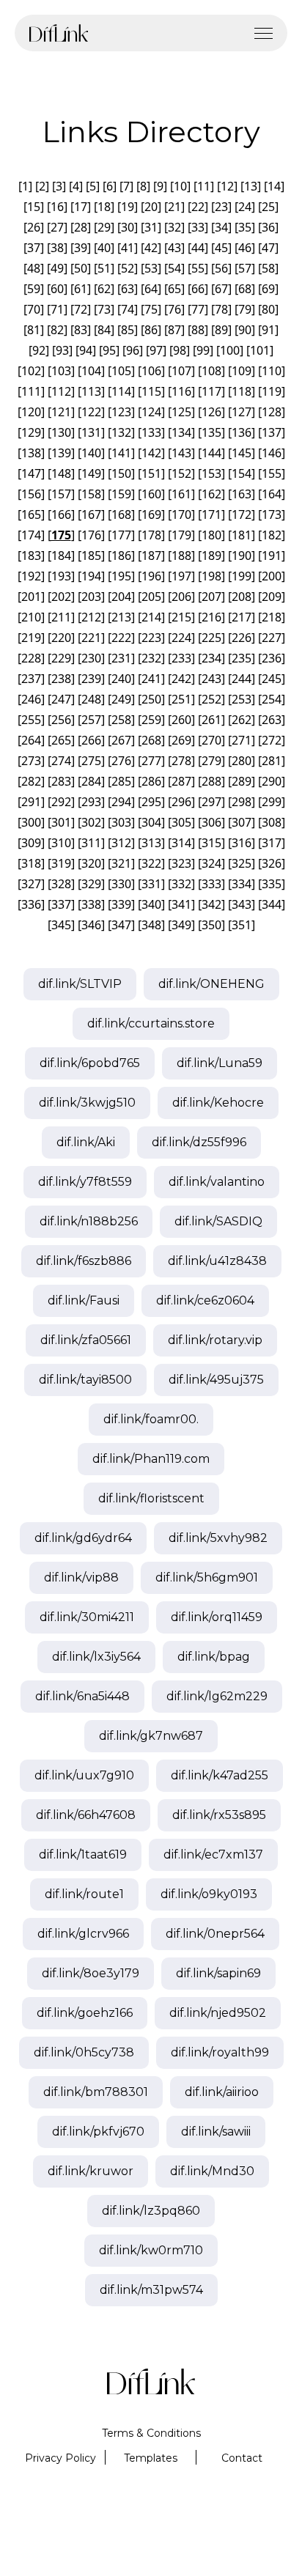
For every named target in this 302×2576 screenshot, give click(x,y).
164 (272, 494)
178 (151, 535)
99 (203, 350)
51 (104, 268)
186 (121, 556)
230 (91, 658)
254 (272, 699)
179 (181, 535)
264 (31, 740)
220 (61, 638)
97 (156, 350)
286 (151, 781)
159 (121, 494)
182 (272, 535)
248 (91, 699)
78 (221, 309)
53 (151, 268)
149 (91, 473)
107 (181, 371)
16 (57, 207)
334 (242, 884)
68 (245, 289)
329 (91, 884)
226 (242, 638)
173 (272, 514)
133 (151, 432)
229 (61, 658)
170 (181, 514)
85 (128, 330)
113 (91, 391)
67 (221, 289)
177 (121, 535)
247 (61, 699)
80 (268, 309)
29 (104, 227)
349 (181, 925)
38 (57, 248)
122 (91, 412)
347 (121, 925)
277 (151, 761)
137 (272, 432)
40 (104, 248)
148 (61, 473)
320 (91, 863)
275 (91, 761)
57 (245, 268)
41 (128, 248)
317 (272, 843)
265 (61, 740)
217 (242, 617)
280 (242, 761)
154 (242, 473)
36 (268, 227)
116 (181, 391)
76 (174, 309)
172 (242, 514)
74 (128, 309)
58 (268, 268)
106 (151, 371)
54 (174, 268)
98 (180, 350)
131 (91, 432)
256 (61, 720)
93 (62, 350)
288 (211, 781)
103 (61, 371)
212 (91, 617)
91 (268, 330)
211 (61, 617)
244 (242, 679)
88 (198, 330)
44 (198, 248)
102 (31, 371)
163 (242, 494)
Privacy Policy (60, 2458)
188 (181, 556)
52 (128, 268)
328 (61, 884)
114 (121, 391)
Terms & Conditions (151, 2433)
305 (181, 822)
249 (121, 699)
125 (181, 412)
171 (211, 514)
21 (174, 207)
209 (272, 597)
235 (242, 658)
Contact (242, 2458)
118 (242, 391)
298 (242, 802)
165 (31, 514)
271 (242, 740)
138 (31, 453)
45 (221, 248)
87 (174, 330)
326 (272, 863)
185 (91, 556)
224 (181, 638)
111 (31, 391)
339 (121, 904)
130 (61, 432)
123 (121, 412)
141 (121, 453)
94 (86, 350)
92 (39, 350)
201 (31, 597)
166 (61, 514)
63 (128, 289)
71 (57, 309)
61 (81, 289)
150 (121, 473)
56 (221, 268)
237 (31, 679)
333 (211, 884)
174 (31, 535)
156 (31, 494)
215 (181, 617)
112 (61, 391)
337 (61, 904)
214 (151, 617)
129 (31, 432)
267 (121, 740)
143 (181, 453)
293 (91, 802)
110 (272, 371)
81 (34, 330)
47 (268, 248)
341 (181, 904)
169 (151, 514)
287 (181, 781)
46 (245, 248)
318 (31, 863)
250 (151, 699)
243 (211, 679)
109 (242, 371)
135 (211, 432)
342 (211, 904)
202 (61, 597)
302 (91, 822)
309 (31, 843)
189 (211, 556)
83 (81, 330)
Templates (151, 2458)
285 (121, 781)
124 (151, 412)
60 (57, 289)
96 (133, 350)
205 (151, 597)
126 (211, 412)
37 (34, 248)
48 (34, 268)
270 (211, 740)
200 (272, 576)
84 (104, 330)
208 (242, 597)
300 (31, 822)
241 (151, 679)
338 (91, 904)
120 (31, 412)
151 (151, 473)
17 (81, 207)
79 (245, 309)
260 (181, 720)
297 (211, 802)
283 (61, 781)
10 (180, 186)
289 (242, 781)
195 (121, 576)
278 (181, 761)
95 (109, 350)
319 (61, 863)
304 (151, 822)
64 (151, 289)
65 (174, 289)
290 (272, 781)
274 (61, 761)
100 (230, 350)
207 (211, 597)
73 (104, 309)
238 (61, 679)
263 (272, 720)
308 (272, 822)
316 (242, 843)
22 (198, 207)
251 (181, 699)
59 (34, 289)
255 (31, 720)
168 (121, 514)
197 (181, 576)
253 (242, 699)
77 (198, 309)
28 (81, 227)
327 (31, 884)
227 (272, 638)
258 (121, 720)
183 (31, 556)
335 (272, 884)
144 (211, 453)
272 (272, 740)
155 (272, 473)
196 (151, 576)
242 (181, 679)
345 (61, 925)
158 (91, 494)
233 (181, 658)
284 (91, 781)
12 (227, 186)
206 (181, 597)
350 (211, 925)
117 (211, 391)
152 (181, 473)
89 (221, 330)
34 (221, 227)
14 (274, 186)
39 (81, 248)
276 (121, 761)
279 (211, 761)
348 (151, 925)
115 (151, 391)
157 (61, 494)
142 (151, 453)
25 (268, 207)
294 (121, 802)
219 (31, 638)
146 (272, 453)
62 (104, 289)
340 (151, 904)
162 (211, 494)
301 (61, 822)
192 (31, 576)
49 (57, 268)
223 (151, 638)
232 (151, 658)
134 (181, 432)
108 (211, 371)
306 (211, 822)
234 (211, 658)
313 (151, 843)
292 (61, 802)
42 (151, 248)
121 (61, 412)
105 (121, 371)
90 (245, 330)
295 (151, 802)
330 (121, 884)
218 (272, 617)
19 (128, 207)
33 (198, 227)
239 (91, 679)
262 (242, 720)
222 (121, 638)
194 (91, 576)
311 (91, 843)
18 (104, 207)
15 (34, 207)
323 (181, 863)
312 (121, 843)
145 (242, 453)
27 (57, 227)
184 (61, 556)
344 (272, 904)
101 (260, 350)
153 (211, 473)
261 (211, 720)
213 (121, 617)
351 (242, 925)
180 (211, 535)
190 (242, 556)
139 (61, 453)
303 (121, 822)
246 (31, 699)
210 (31, 617)
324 (211, 863)
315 (211, 843)
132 (121, 432)
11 (204, 186)
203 (91, 597)
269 (181, 740)
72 (81, 309)
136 (242, 432)
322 (151, 863)
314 (181, 843)
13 (251, 186)
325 (242, 863)
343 (242, 904)
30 (128, 227)
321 (121, 863)
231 (121, 658)
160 (151, 494)
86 (151, 330)
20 (151, 207)
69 (268, 289)
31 (151, 227)
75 (151, 309)
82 (57, 330)
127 (242, 412)
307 (242, 822)
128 (272, 412)
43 (174, 248)
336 (31, 904)
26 (34, 227)
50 (81, 268)
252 (211, 699)
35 (245, 227)
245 (272, 679)
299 (272, 802)
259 (151, 720)
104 (91, 371)
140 (91, 453)
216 (211, 617)
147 (31, 473)
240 (121, 679)
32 (174, 227)
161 (181, 494)
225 (211, 638)
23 (221, 207)
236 (272, 658)
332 (181, 884)
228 (31, 658)
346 (91, 925)
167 (91, 514)
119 (272, 391)
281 (272, 761)
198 (211, 576)
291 (31, 802)
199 (242, 576)
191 (272, 556)
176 (91, 535)
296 (181, 802)
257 (91, 720)
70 (34, 309)
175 (61, 535)
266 (91, 740)
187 (151, 556)
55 (198, 268)
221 (91, 638)
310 (61, 843)
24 (245, 207)
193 (61, 576)
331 (151, 884)
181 (242, 535)
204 (121, 597)
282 (31, 781)
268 (151, 740)
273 (31, 761)
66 (198, 289)
